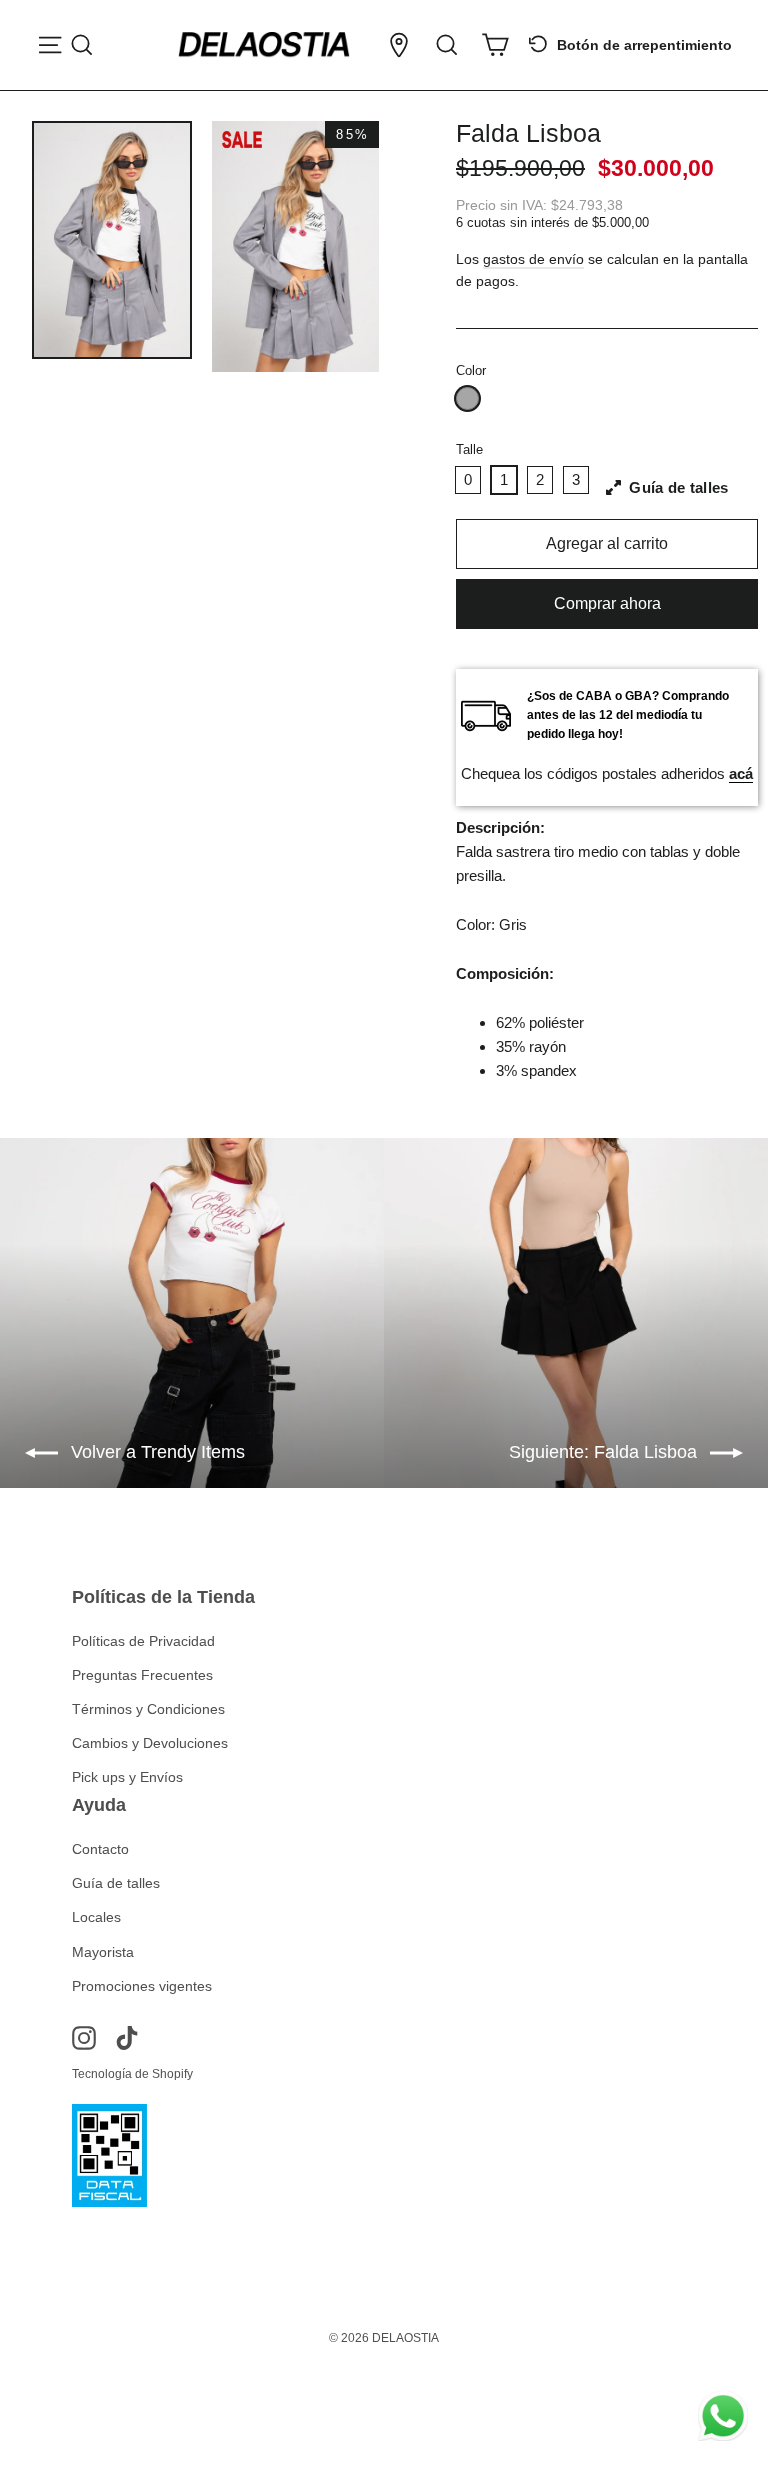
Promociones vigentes (142, 1986)
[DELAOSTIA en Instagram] (84, 2037)
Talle (469, 449)
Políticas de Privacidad (143, 1641)
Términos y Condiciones (148, 1709)
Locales (96, 1917)
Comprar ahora (607, 603)
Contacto (100, 1849)
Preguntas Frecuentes (142, 1675)
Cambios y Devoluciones (150, 1743)
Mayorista (103, 1952)
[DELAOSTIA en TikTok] (127, 2037)
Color (471, 370)
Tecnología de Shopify (132, 2074)
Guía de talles (116, 1883)
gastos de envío (533, 259)
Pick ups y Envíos (127, 1777)
